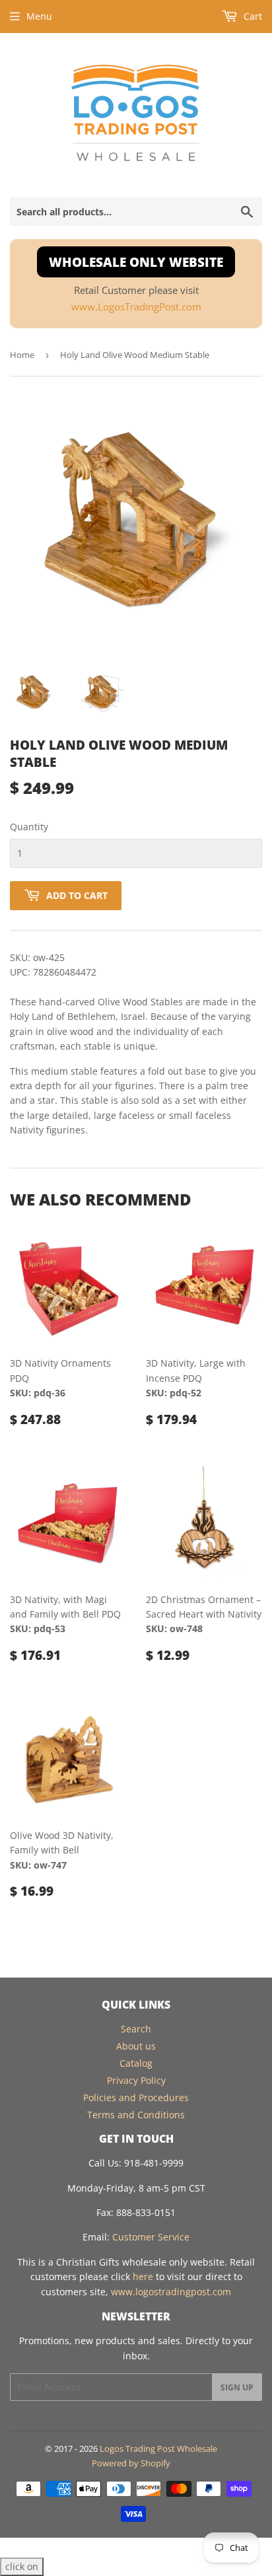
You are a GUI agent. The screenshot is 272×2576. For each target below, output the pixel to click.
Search (136, 2029)
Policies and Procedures (136, 2097)
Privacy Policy (136, 2080)
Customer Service (151, 2237)
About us (136, 2046)
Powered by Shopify (131, 2463)
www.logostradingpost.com (171, 2292)
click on (22, 2566)
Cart (252, 16)
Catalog (136, 2063)
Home (22, 355)
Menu (39, 16)
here (143, 2276)
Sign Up (237, 2387)
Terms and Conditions (136, 2115)
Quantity (29, 827)
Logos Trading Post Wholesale (158, 2449)
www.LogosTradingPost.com (136, 307)
